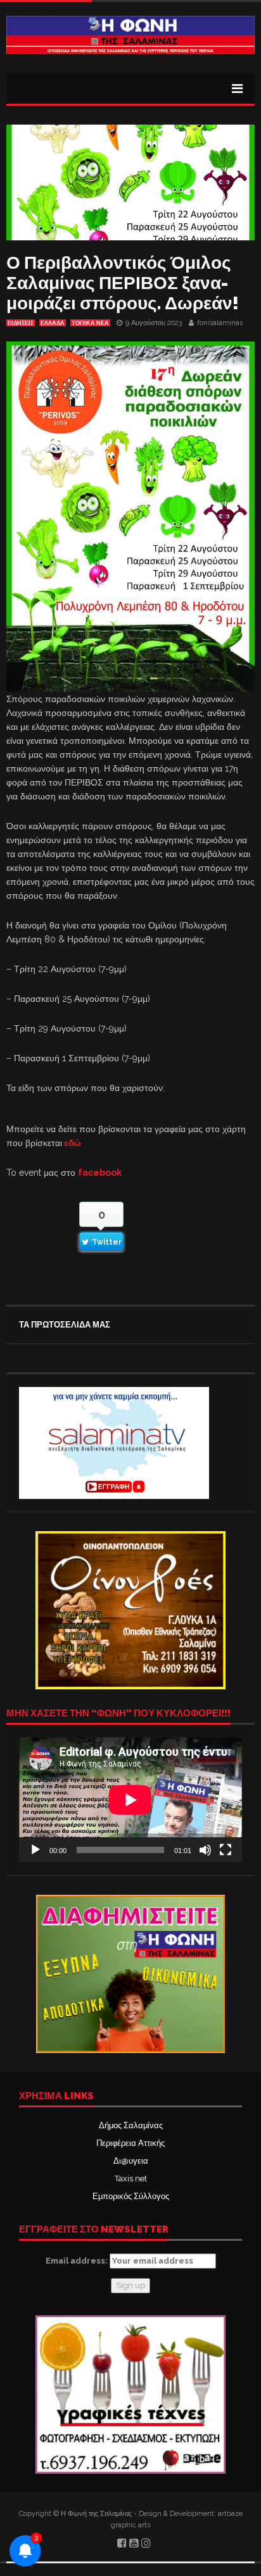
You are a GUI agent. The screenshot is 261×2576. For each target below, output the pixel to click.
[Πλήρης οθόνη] (226, 1850)
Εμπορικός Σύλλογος (131, 2196)
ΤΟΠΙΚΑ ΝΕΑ (90, 323)
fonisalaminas (220, 323)
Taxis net (131, 2179)
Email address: (78, 2261)
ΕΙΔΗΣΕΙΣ (21, 323)
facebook (100, 1173)
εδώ (73, 1143)
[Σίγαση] (205, 1850)
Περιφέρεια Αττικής (130, 2143)
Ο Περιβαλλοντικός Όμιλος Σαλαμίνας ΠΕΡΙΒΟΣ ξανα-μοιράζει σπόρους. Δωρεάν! (123, 283)
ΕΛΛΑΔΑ (53, 323)
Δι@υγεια (131, 2161)
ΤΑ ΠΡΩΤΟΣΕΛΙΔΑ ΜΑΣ (65, 1325)
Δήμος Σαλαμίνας (131, 2125)
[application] (130, 1800)
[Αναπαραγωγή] (35, 1850)
